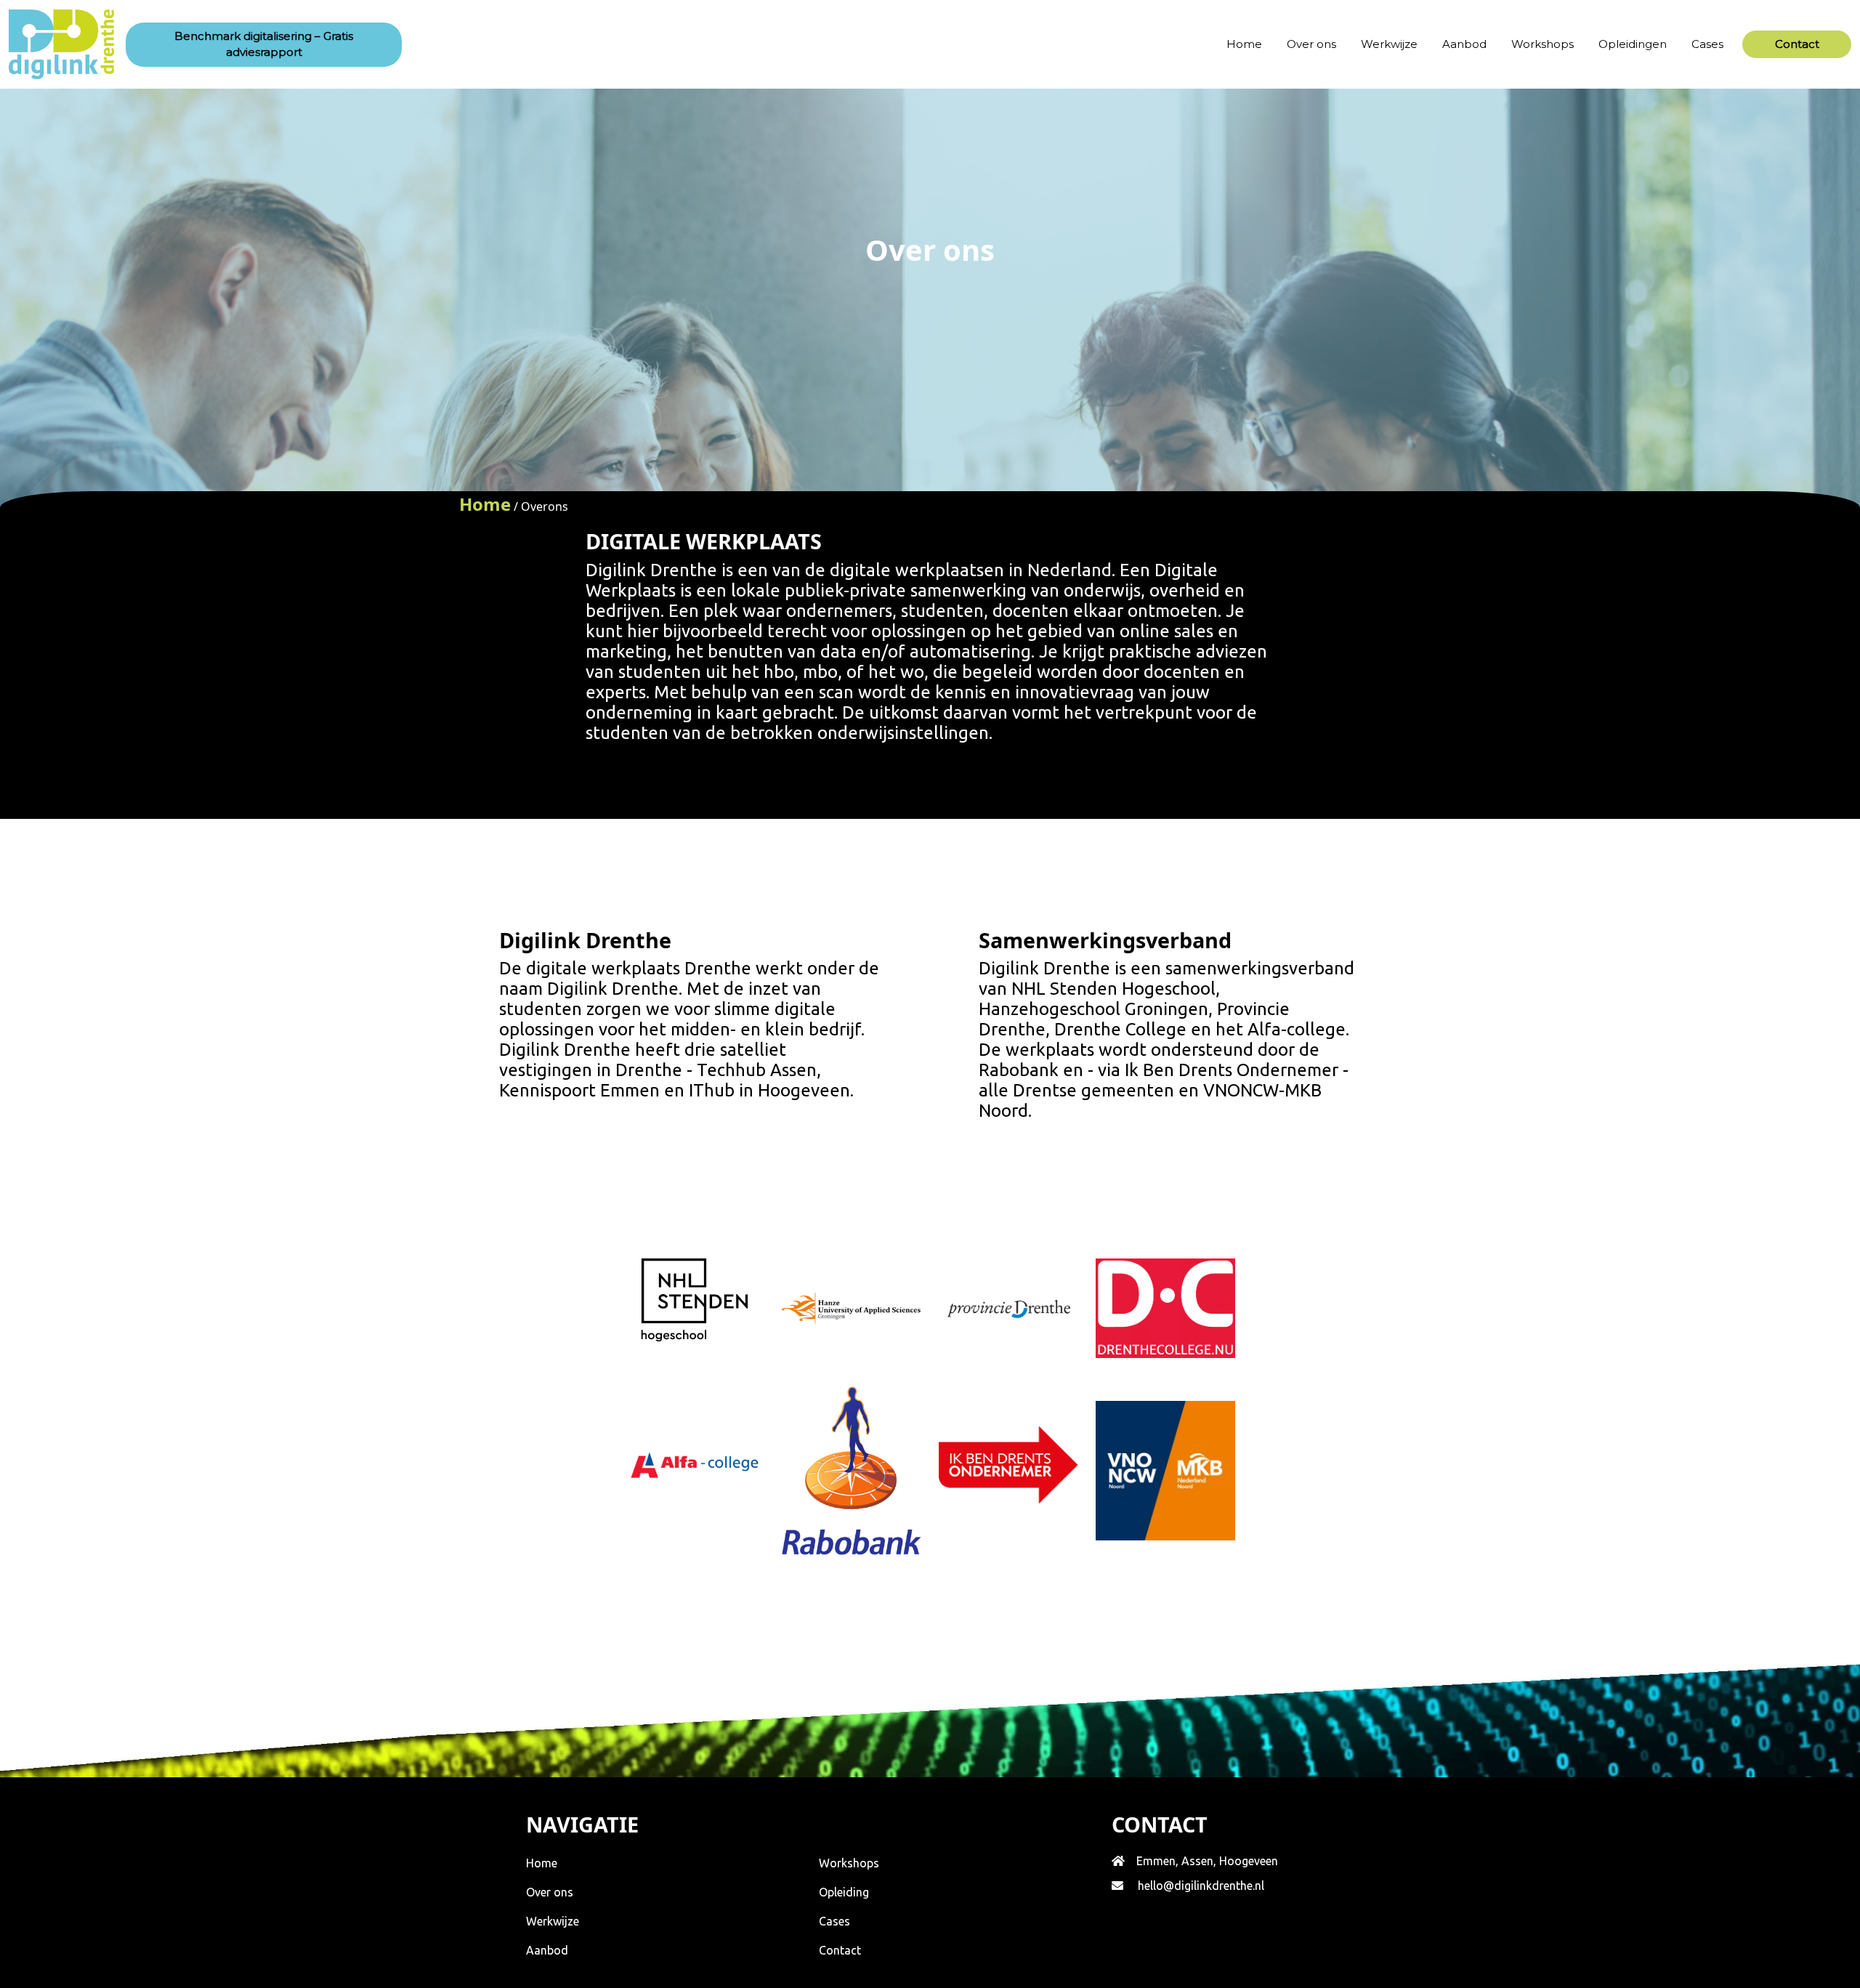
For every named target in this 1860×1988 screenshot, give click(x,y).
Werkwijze (1389, 44)
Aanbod (1464, 44)
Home (1244, 44)
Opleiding (844, 1892)
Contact (840, 1950)
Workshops (1542, 44)
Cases (1707, 44)
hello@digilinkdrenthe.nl (1201, 1886)
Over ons (1311, 44)
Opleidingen (1633, 44)
